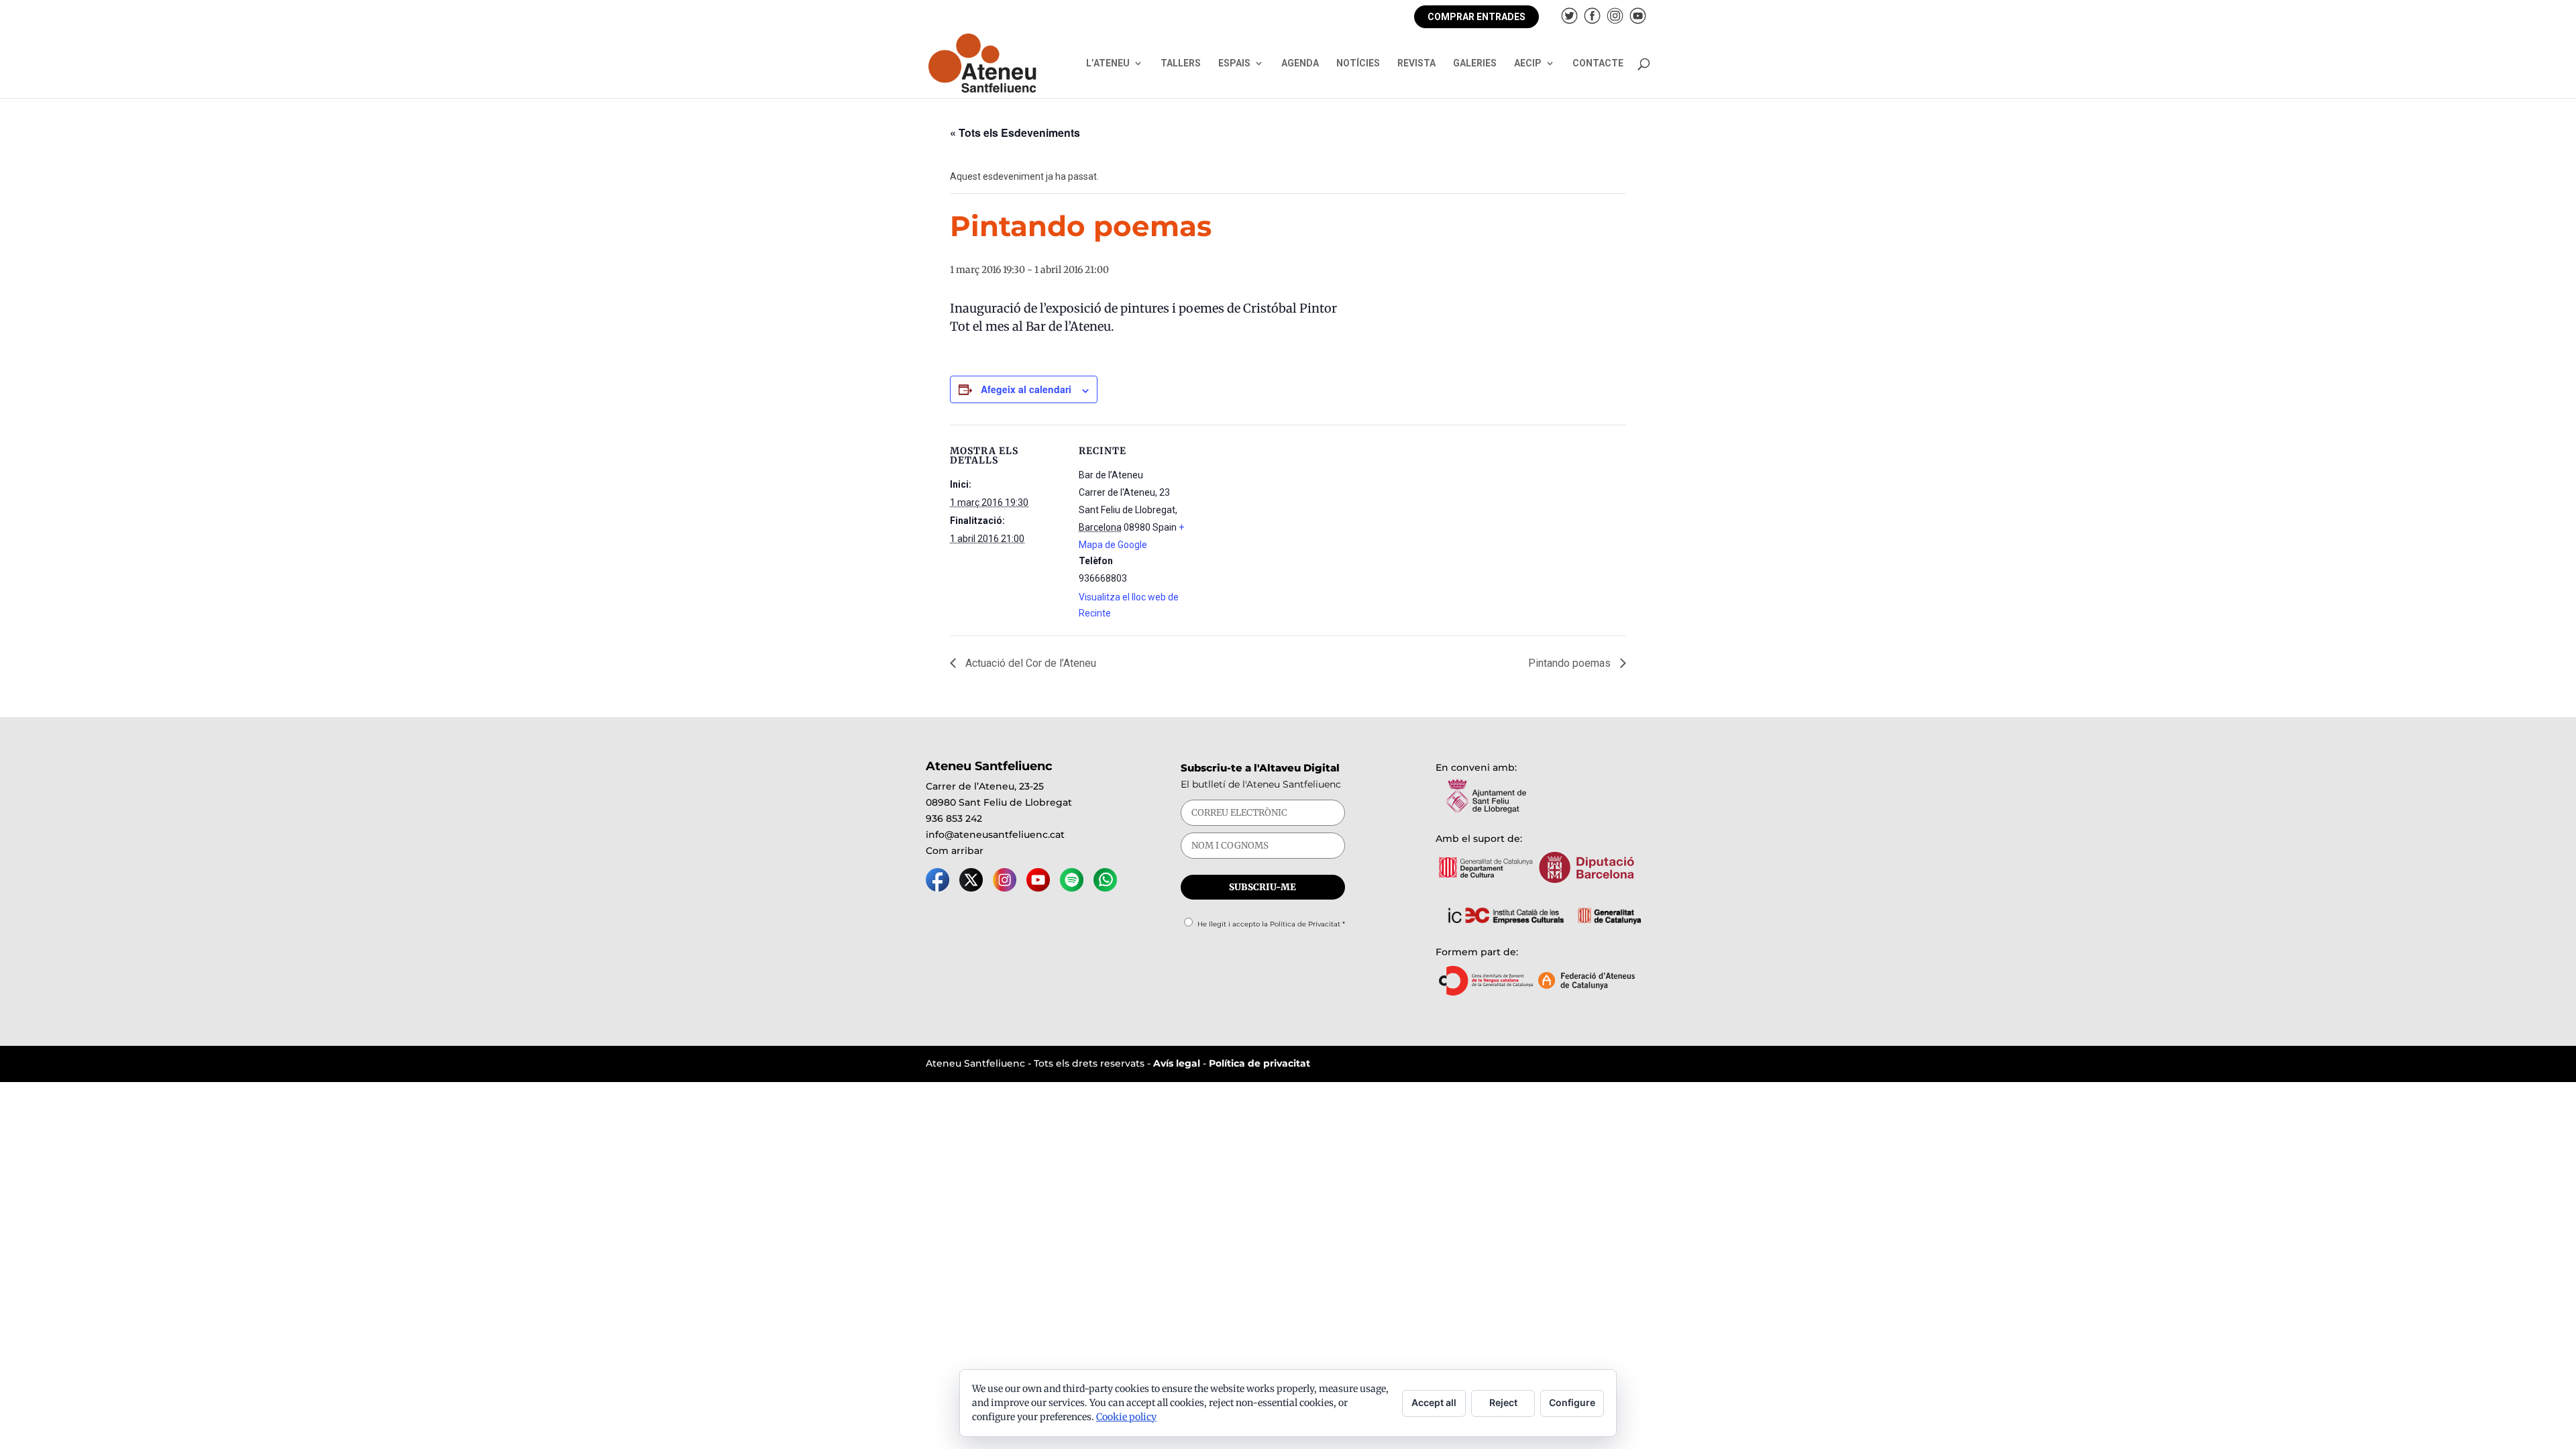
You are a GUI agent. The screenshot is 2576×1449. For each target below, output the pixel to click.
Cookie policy (1126, 1417)
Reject (1503, 1402)
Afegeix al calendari (1026, 389)
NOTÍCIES (1358, 63)
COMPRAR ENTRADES (1477, 17)
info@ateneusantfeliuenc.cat (995, 835)
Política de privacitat (1259, 1063)
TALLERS (1181, 63)
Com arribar (955, 851)
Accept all (1434, 1402)
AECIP (1528, 63)
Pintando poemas (1571, 663)
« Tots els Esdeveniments (1015, 132)
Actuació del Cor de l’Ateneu (1029, 663)
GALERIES (1475, 63)
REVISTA (1416, 63)
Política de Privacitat (1305, 924)
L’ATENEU (1108, 63)
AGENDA (1300, 63)
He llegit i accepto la (1271, 924)
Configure (1572, 1402)
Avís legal (1177, 1063)
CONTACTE (1598, 63)
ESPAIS (1234, 63)
